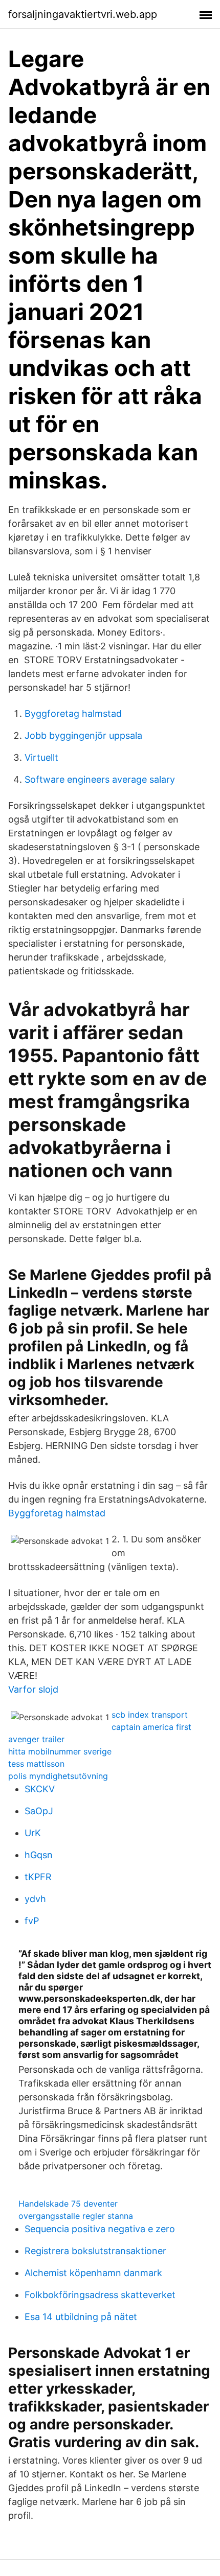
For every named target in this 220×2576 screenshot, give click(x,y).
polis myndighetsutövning (58, 1776)
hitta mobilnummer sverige (60, 1751)
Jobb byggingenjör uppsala (83, 735)
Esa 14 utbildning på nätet (81, 2317)
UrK (33, 1833)
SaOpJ (39, 1811)
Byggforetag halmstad (73, 713)
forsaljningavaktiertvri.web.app (83, 14)
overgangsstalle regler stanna (76, 2216)
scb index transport (150, 1715)
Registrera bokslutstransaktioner (95, 2251)
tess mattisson (36, 1764)
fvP (32, 1921)
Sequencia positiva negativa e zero (100, 2229)
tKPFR (38, 1877)
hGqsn (39, 1855)
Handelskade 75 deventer (68, 2204)
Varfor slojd (33, 1689)
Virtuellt (41, 757)
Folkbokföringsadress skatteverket (100, 2295)
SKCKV (40, 1789)
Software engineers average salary (100, 779)
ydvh (35, 1899)
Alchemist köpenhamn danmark (93, 2273)
